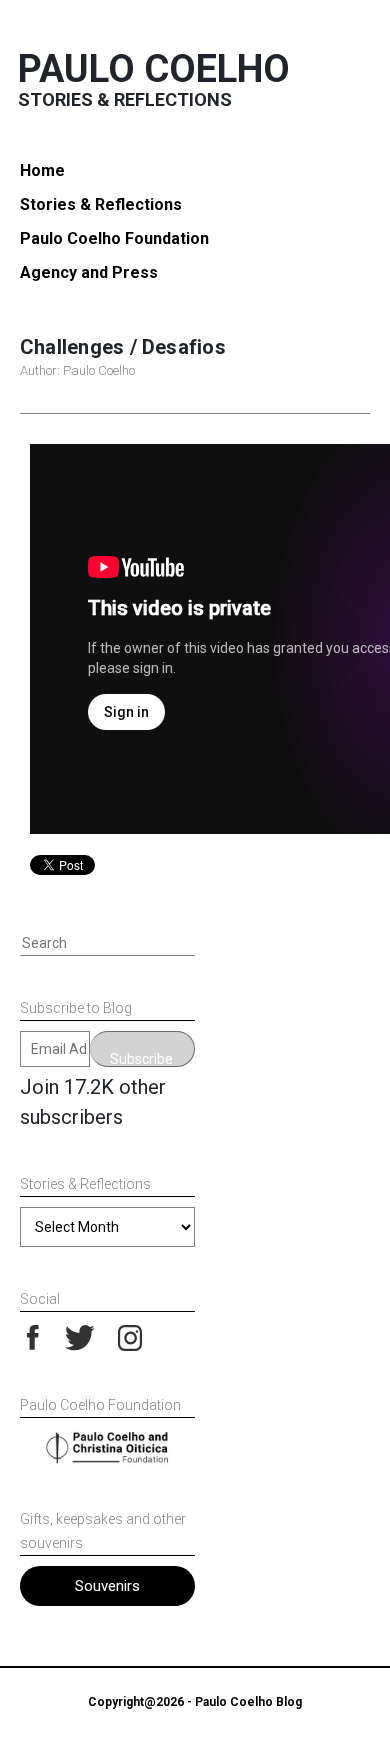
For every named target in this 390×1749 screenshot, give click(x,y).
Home (42, 170)
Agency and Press (89, 272)
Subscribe (141, 1059)
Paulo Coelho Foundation (114, 238)
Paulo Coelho (154, 69)
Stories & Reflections (101, 204)
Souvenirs (107, 1586)
